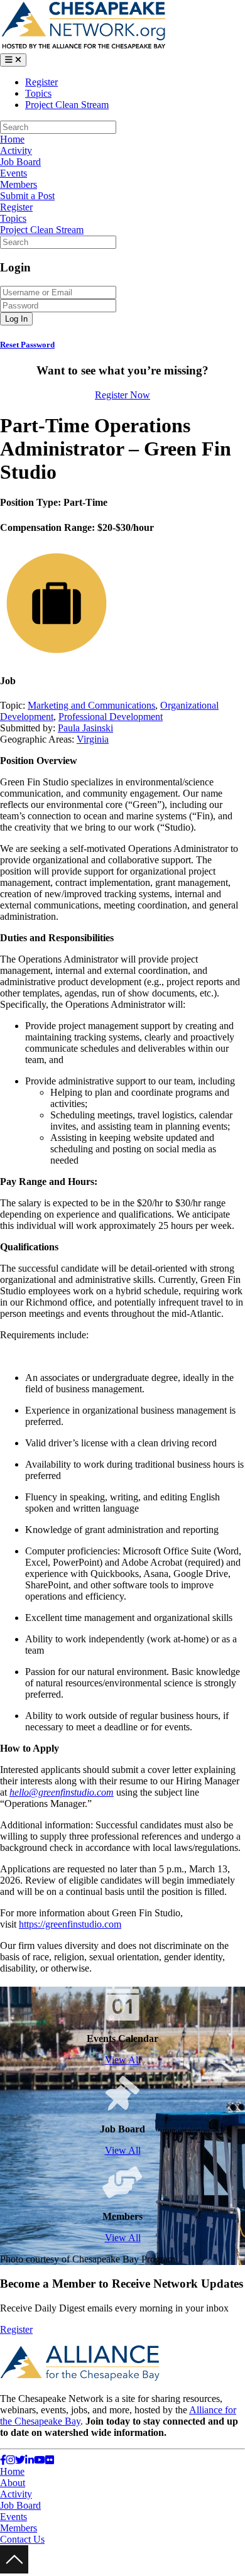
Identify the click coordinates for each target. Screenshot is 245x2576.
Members (19, 184)
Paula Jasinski (85, 728)
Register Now (122, 395)
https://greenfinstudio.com (70, 1924)
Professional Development (111, 717)
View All (123, 2060)
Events (14, 173)
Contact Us (22, 2539)
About (13, 2483)
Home (12, 139)
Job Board (20, 162)
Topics (38, 93)
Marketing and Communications (91, 705)
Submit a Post (27, 196)
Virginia (93, 739)
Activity (16, 150)
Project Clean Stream (67, 105)
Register (41, 82)
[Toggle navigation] (13, 60)
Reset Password (27, 345)
